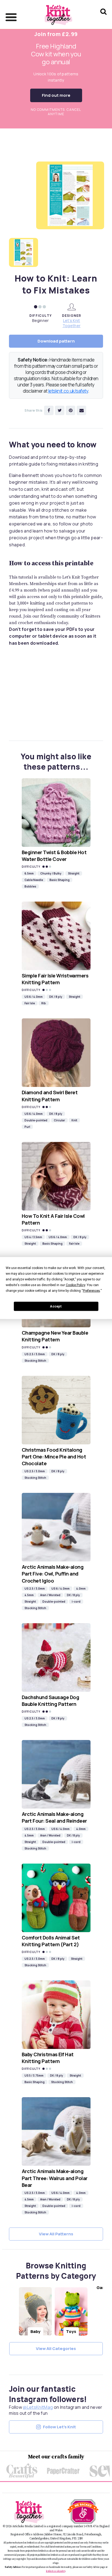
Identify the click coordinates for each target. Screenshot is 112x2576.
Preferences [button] (91, 1291)
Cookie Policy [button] (75, 1285)
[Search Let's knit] (103, 19)
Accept (56, 1306)
